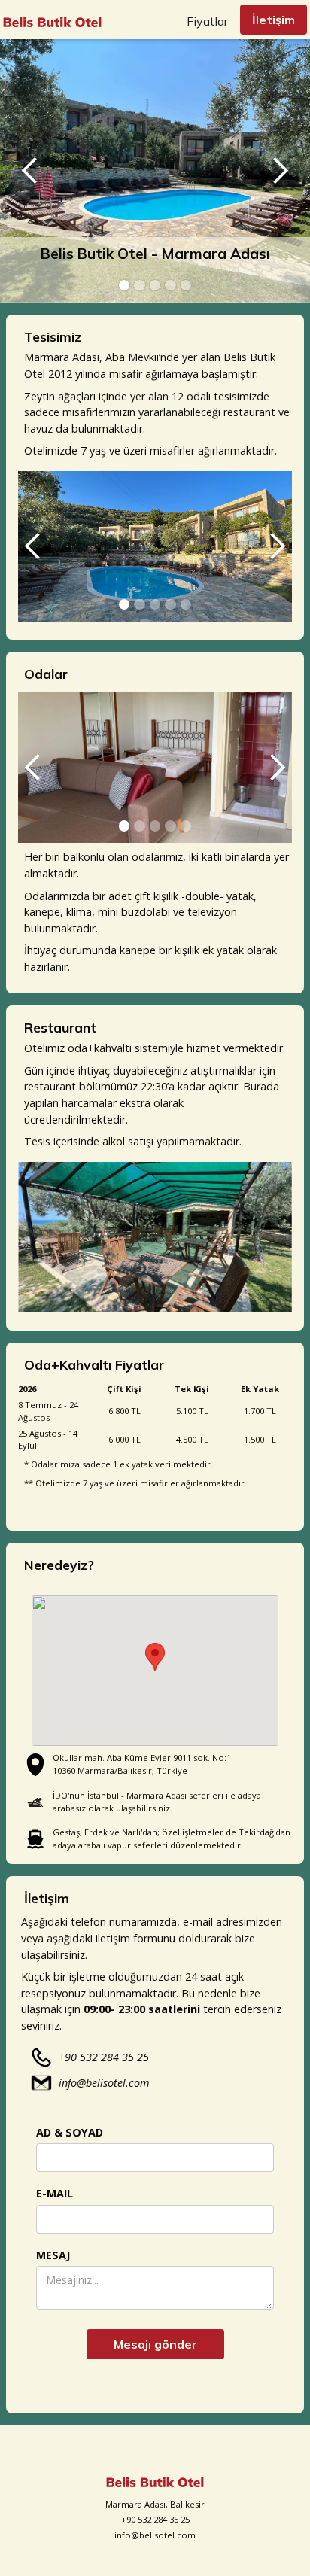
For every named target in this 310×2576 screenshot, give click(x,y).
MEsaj (53, 2255)
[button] (30, 171)
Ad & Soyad (70, 2132)
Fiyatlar (207, 21)
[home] (52, 18)
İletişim (274, 20)
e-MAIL (55, 2193)
